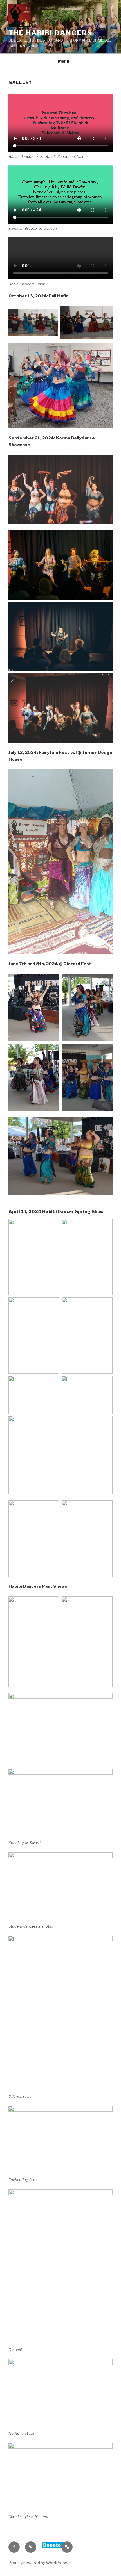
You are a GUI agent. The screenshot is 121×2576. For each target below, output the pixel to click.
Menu (64, 61)
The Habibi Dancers (50, 33)
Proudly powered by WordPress (38, 2563)
